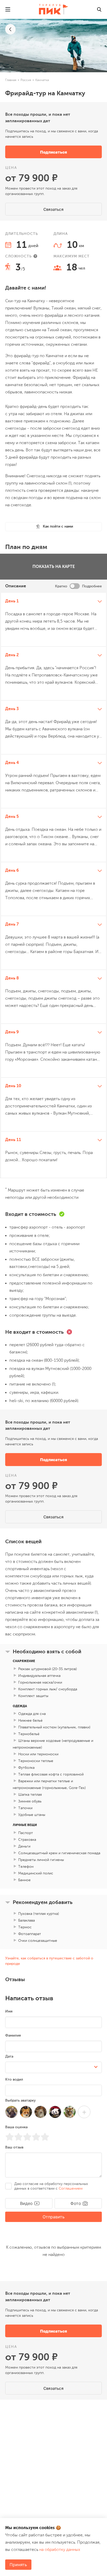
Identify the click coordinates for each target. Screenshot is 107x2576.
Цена (11, 168)
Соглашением (71, 2229)
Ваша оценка (16, 2168)
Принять (18, 2565)
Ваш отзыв (14, 2188)
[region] (53, 885)
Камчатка (42, 80)
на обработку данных (60, 2550)
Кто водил (14, 2120)
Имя (9, 2052)
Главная (11, 80)
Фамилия (13, 2076)
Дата (9, 2097)
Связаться (53, 209)
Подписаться (53, 152)
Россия (26, 80)
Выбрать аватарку (20, 2141)
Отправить (54, 2257)
